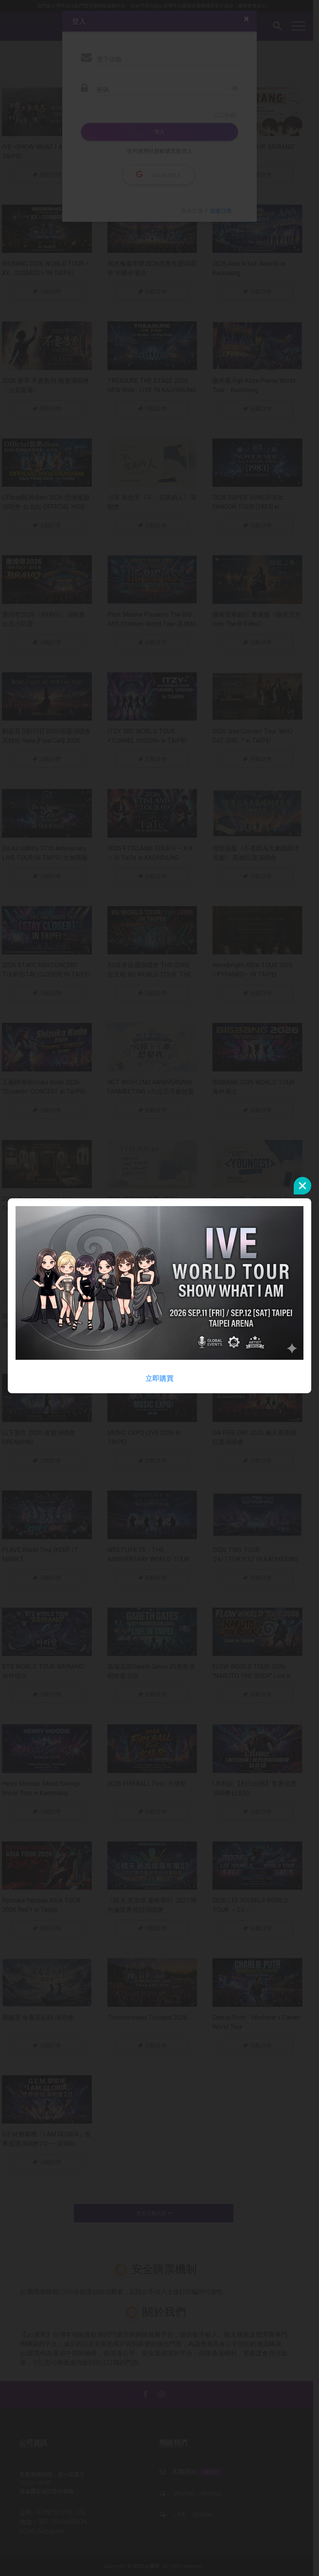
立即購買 (159, 1378)
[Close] (302, 1186)
